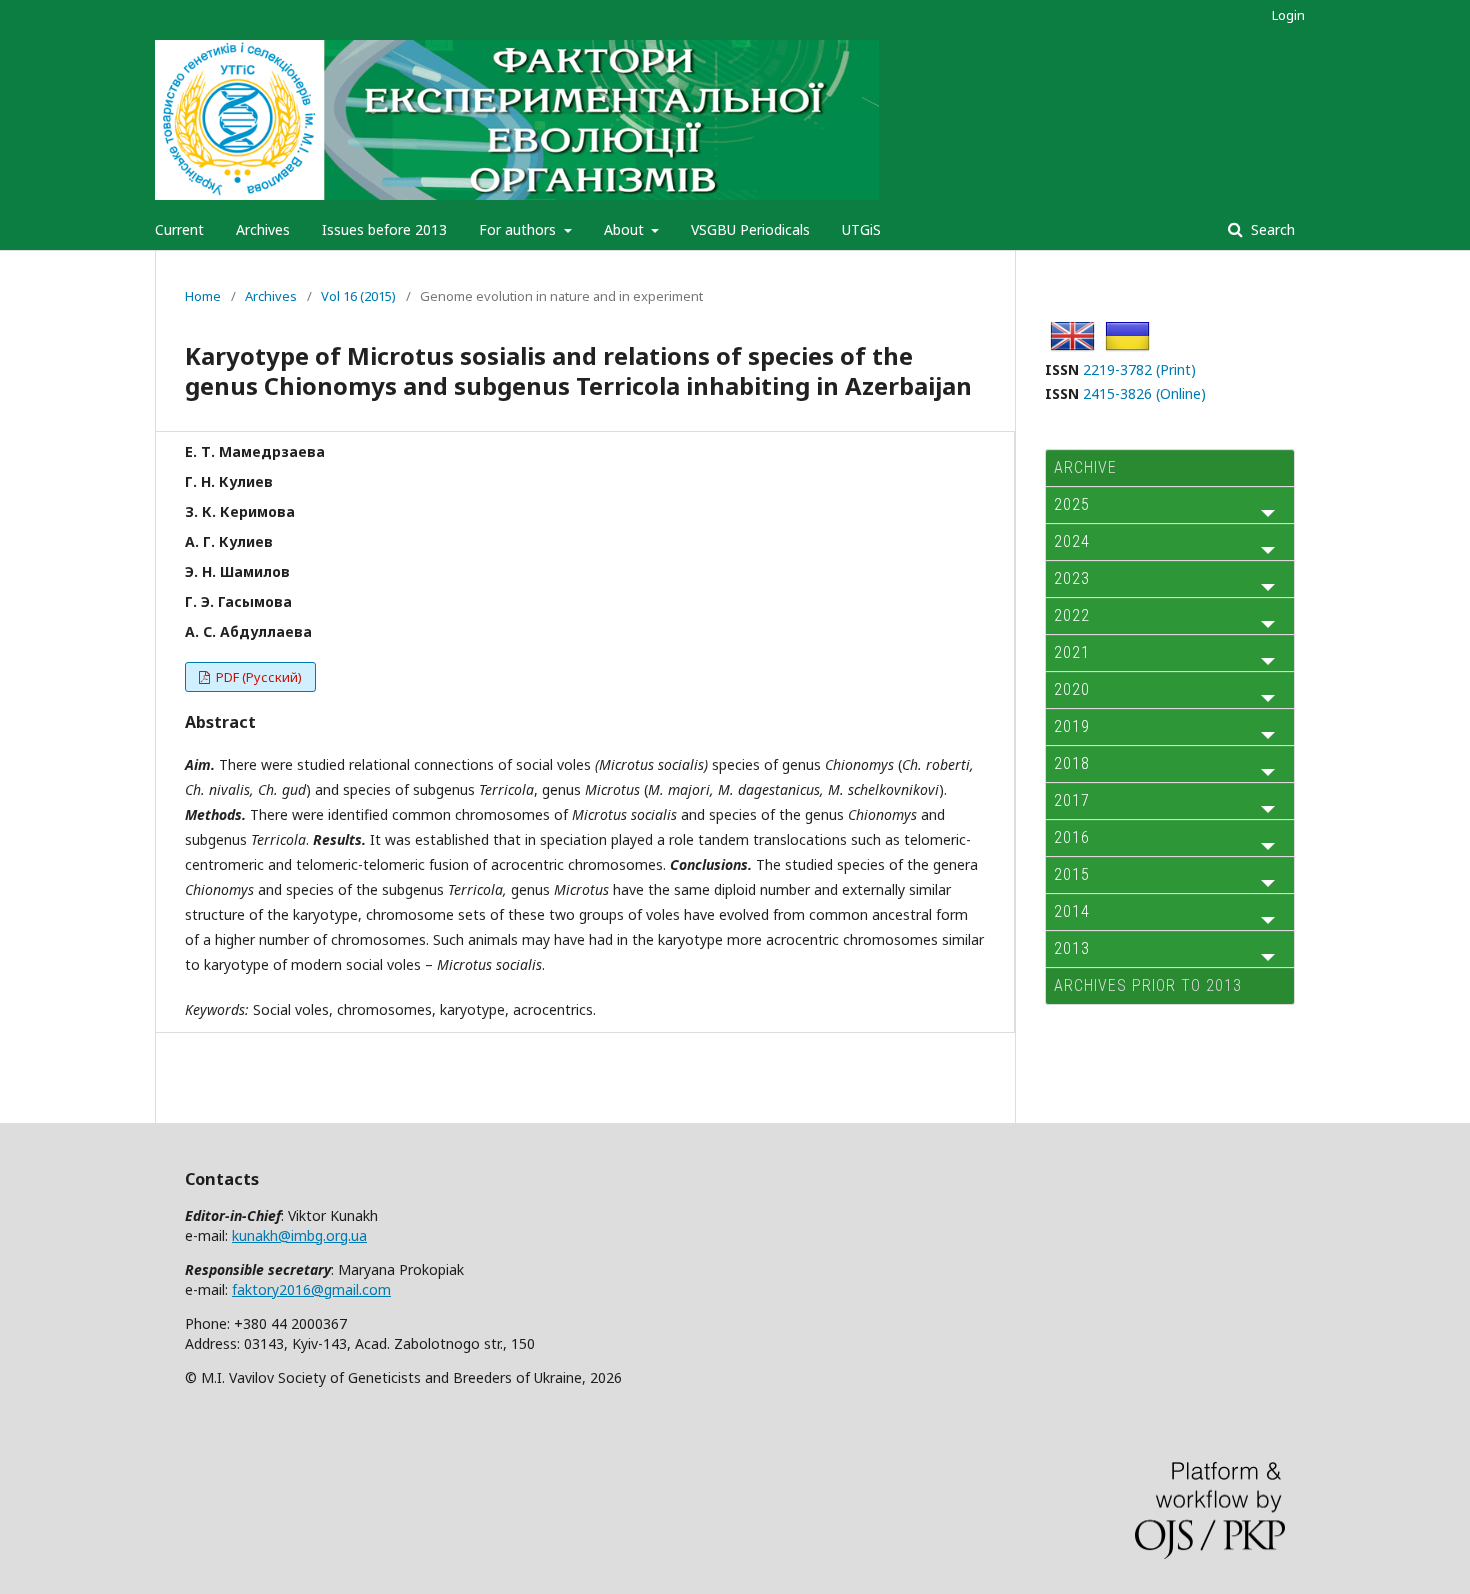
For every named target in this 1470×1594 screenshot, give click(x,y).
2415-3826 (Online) (1144, 393)
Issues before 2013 (384, 229)
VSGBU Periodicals (750, 229)
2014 (1072, 911)
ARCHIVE (1085, 467)
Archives (263, 229)
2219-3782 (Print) (1139, 369)
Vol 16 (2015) (358, 296)
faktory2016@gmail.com (311, 1289)
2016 (1072, 837)
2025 (1072, 504)
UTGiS (861, 229)
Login (1288, 15)
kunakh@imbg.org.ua (299, 1235)
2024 (1072, 541)
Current (179, 229)
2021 (1072, 652)
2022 (1072, 615)
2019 (1072, 726)
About (626, 229)
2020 (1072, 689)
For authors (519, 229)
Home (203, 296)
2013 (1072, 948)
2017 (1072, 800)
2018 (1072, 763)
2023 (1072, 578)
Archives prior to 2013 (1148, 985)
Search (1271, 229)
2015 (1072, 874)
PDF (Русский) (257, 677)
